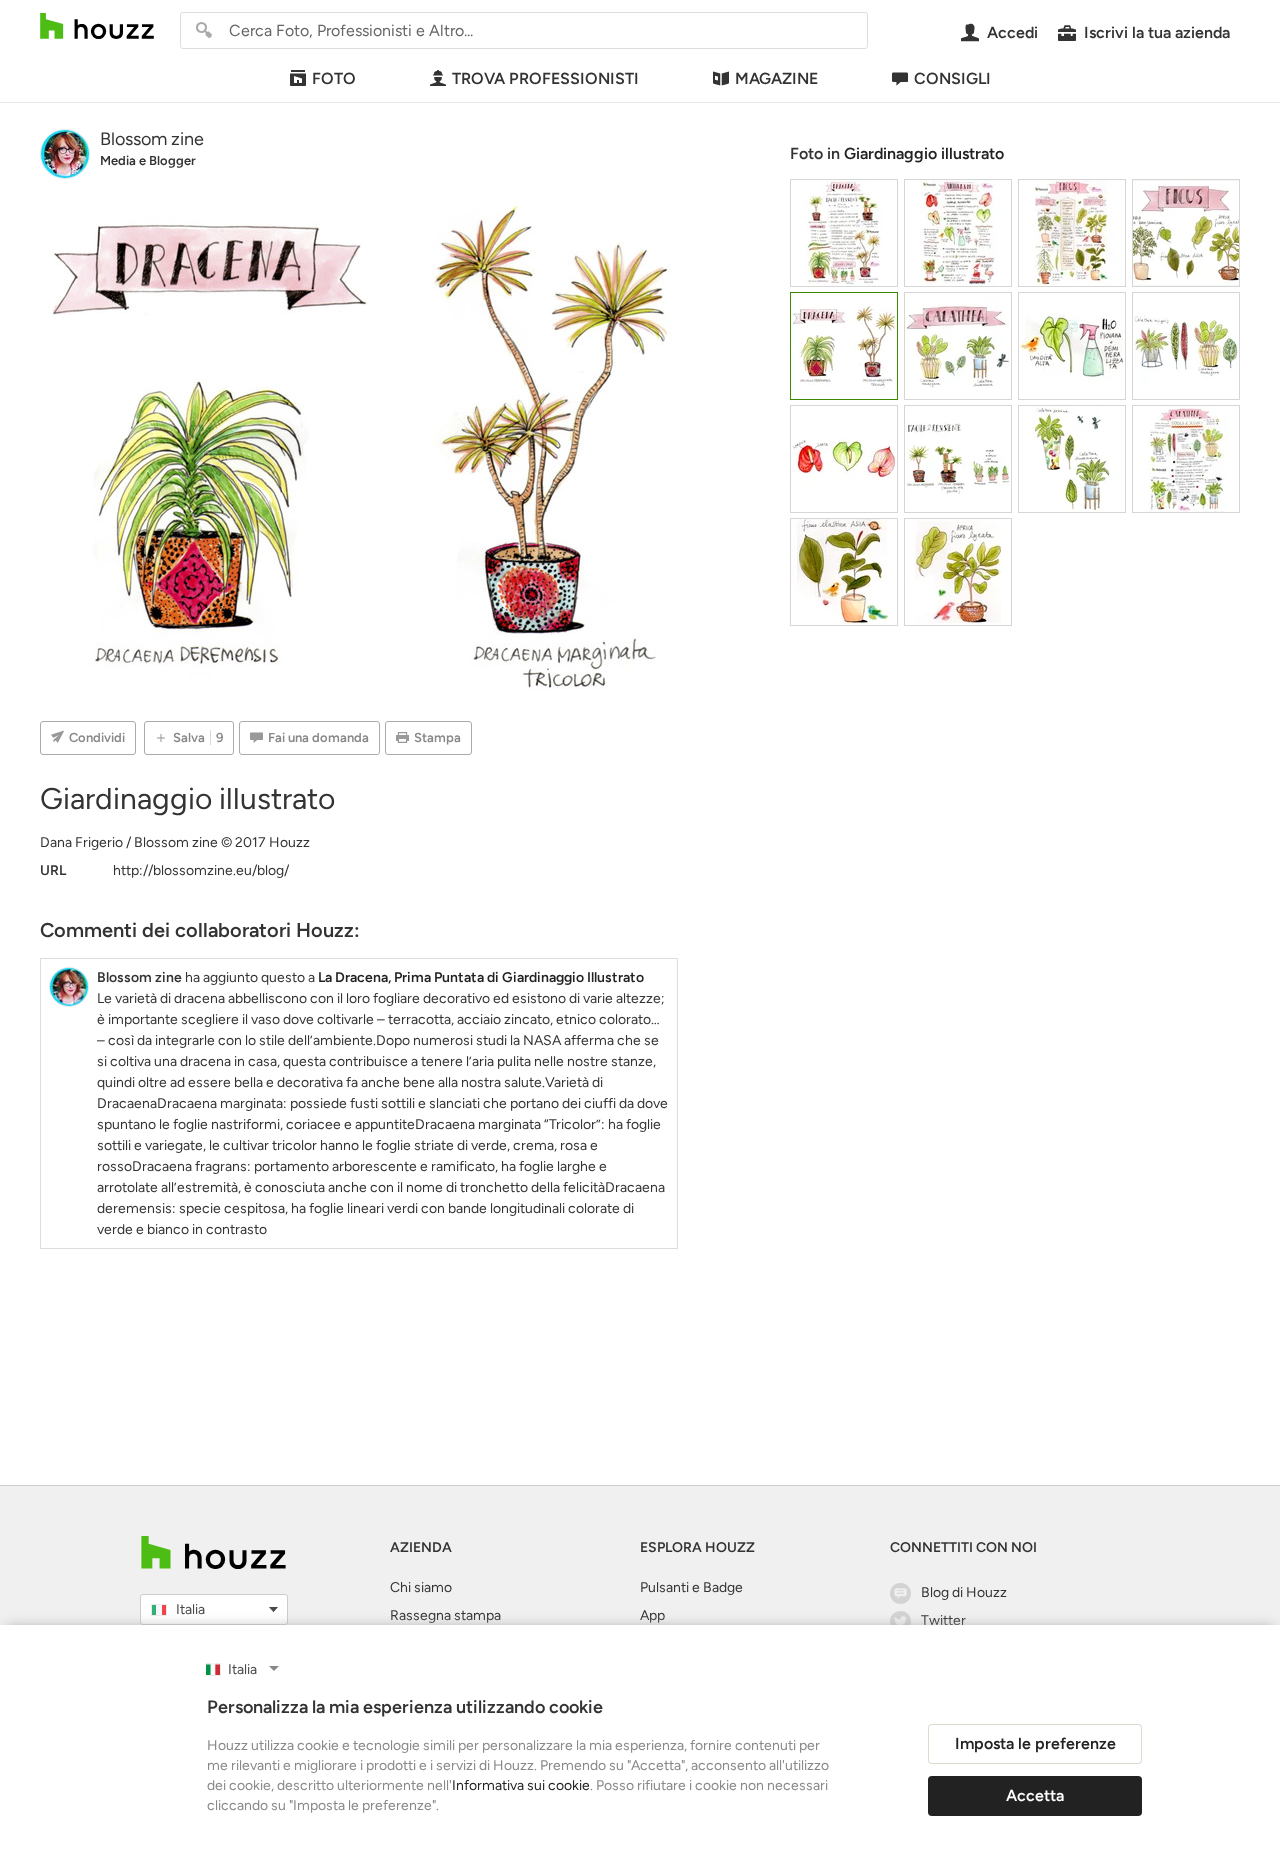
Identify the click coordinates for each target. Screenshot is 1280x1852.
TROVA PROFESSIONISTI (545, 78)
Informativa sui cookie (521, 1785)
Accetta (1035, 1795)
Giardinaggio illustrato (924, 153)
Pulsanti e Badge (691, 1587)
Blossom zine (152, 139)
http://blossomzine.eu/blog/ (201, 870)
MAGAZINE (776, 78)
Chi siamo (421, 1587)
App (652, 1615)
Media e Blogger (148, 160)
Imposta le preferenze (1035, 1743)
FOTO (334, 78)
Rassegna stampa (445, 1615)
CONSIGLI (952, 78)
